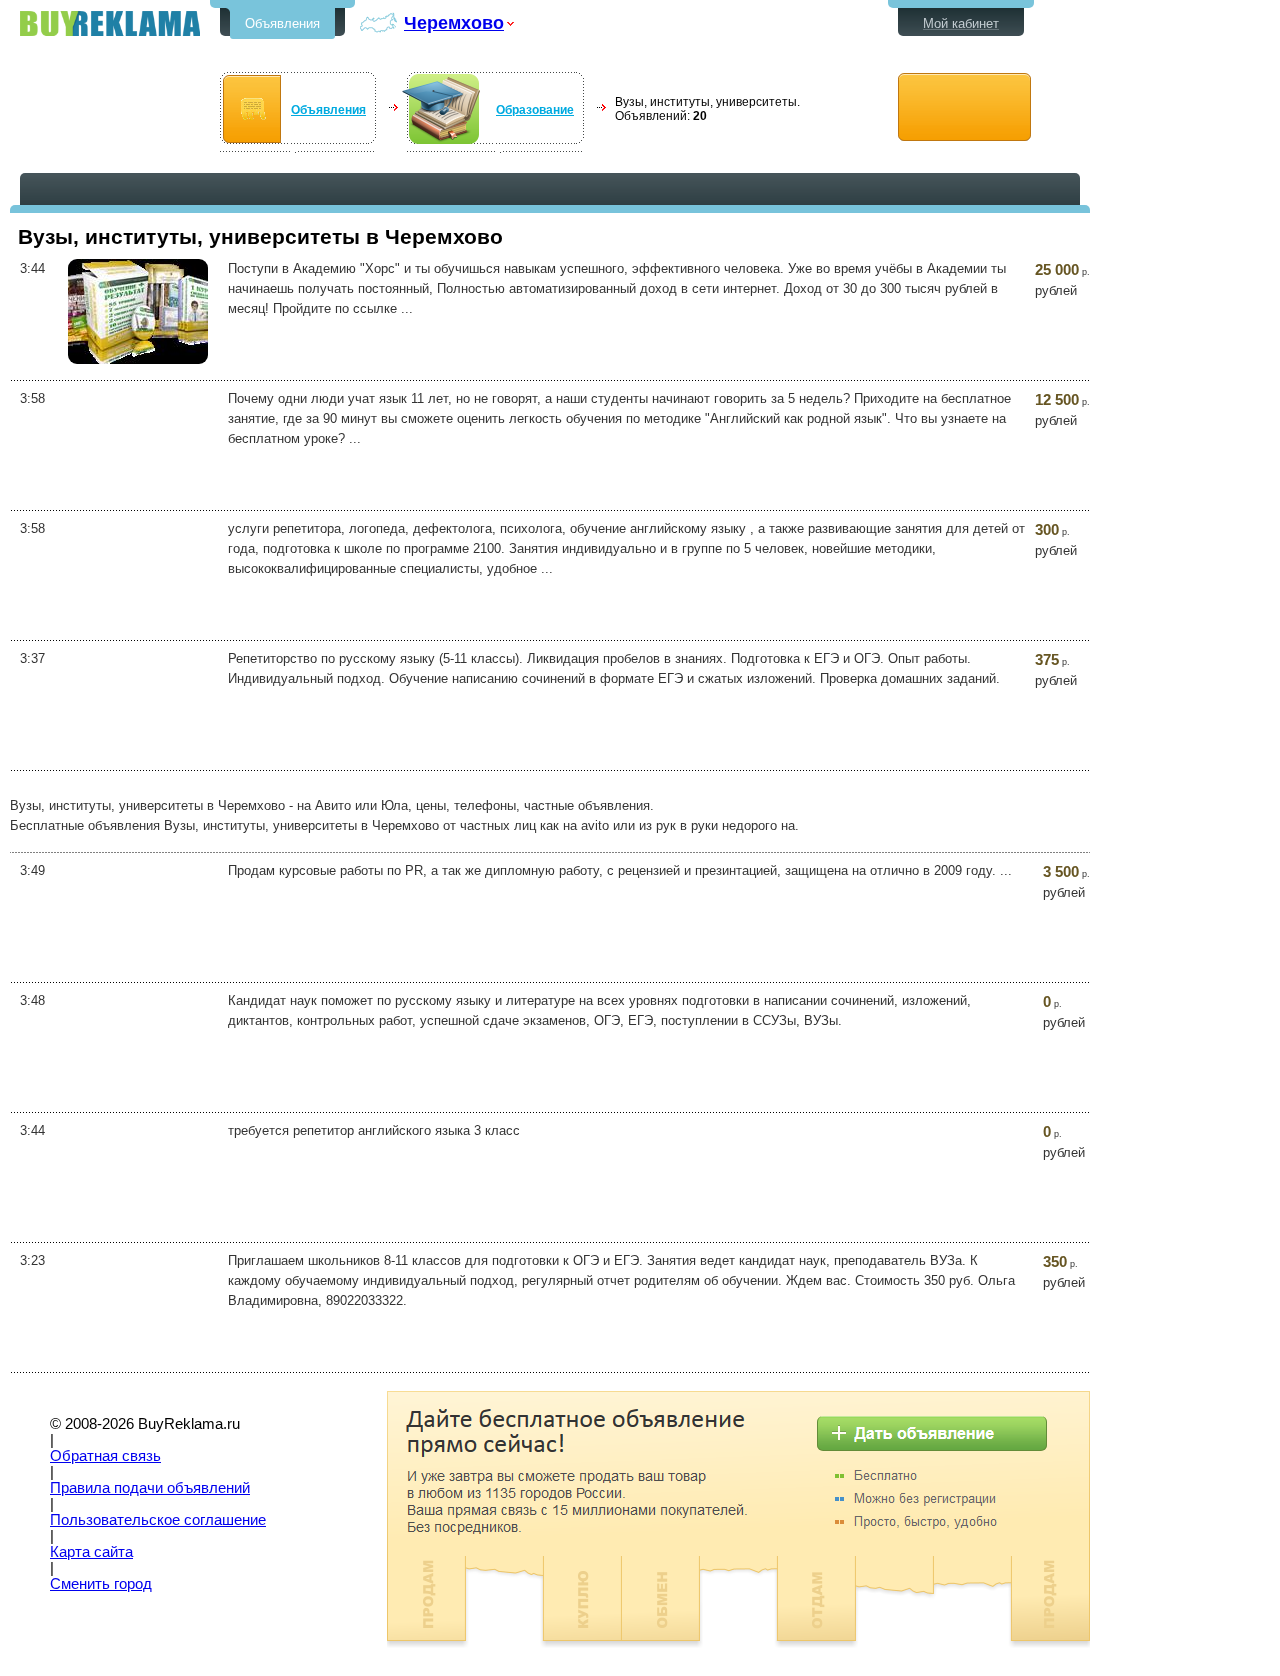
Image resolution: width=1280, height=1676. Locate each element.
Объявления (282, 23)
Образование (535, 110)
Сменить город (101, 1584)
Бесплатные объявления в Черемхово (110, 23)
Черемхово (454, 22)
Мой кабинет (961, 23)
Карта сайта (91, 1552)
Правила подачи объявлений (150, 1488)
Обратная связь (105, 1456)
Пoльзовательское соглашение (158, 1520)
